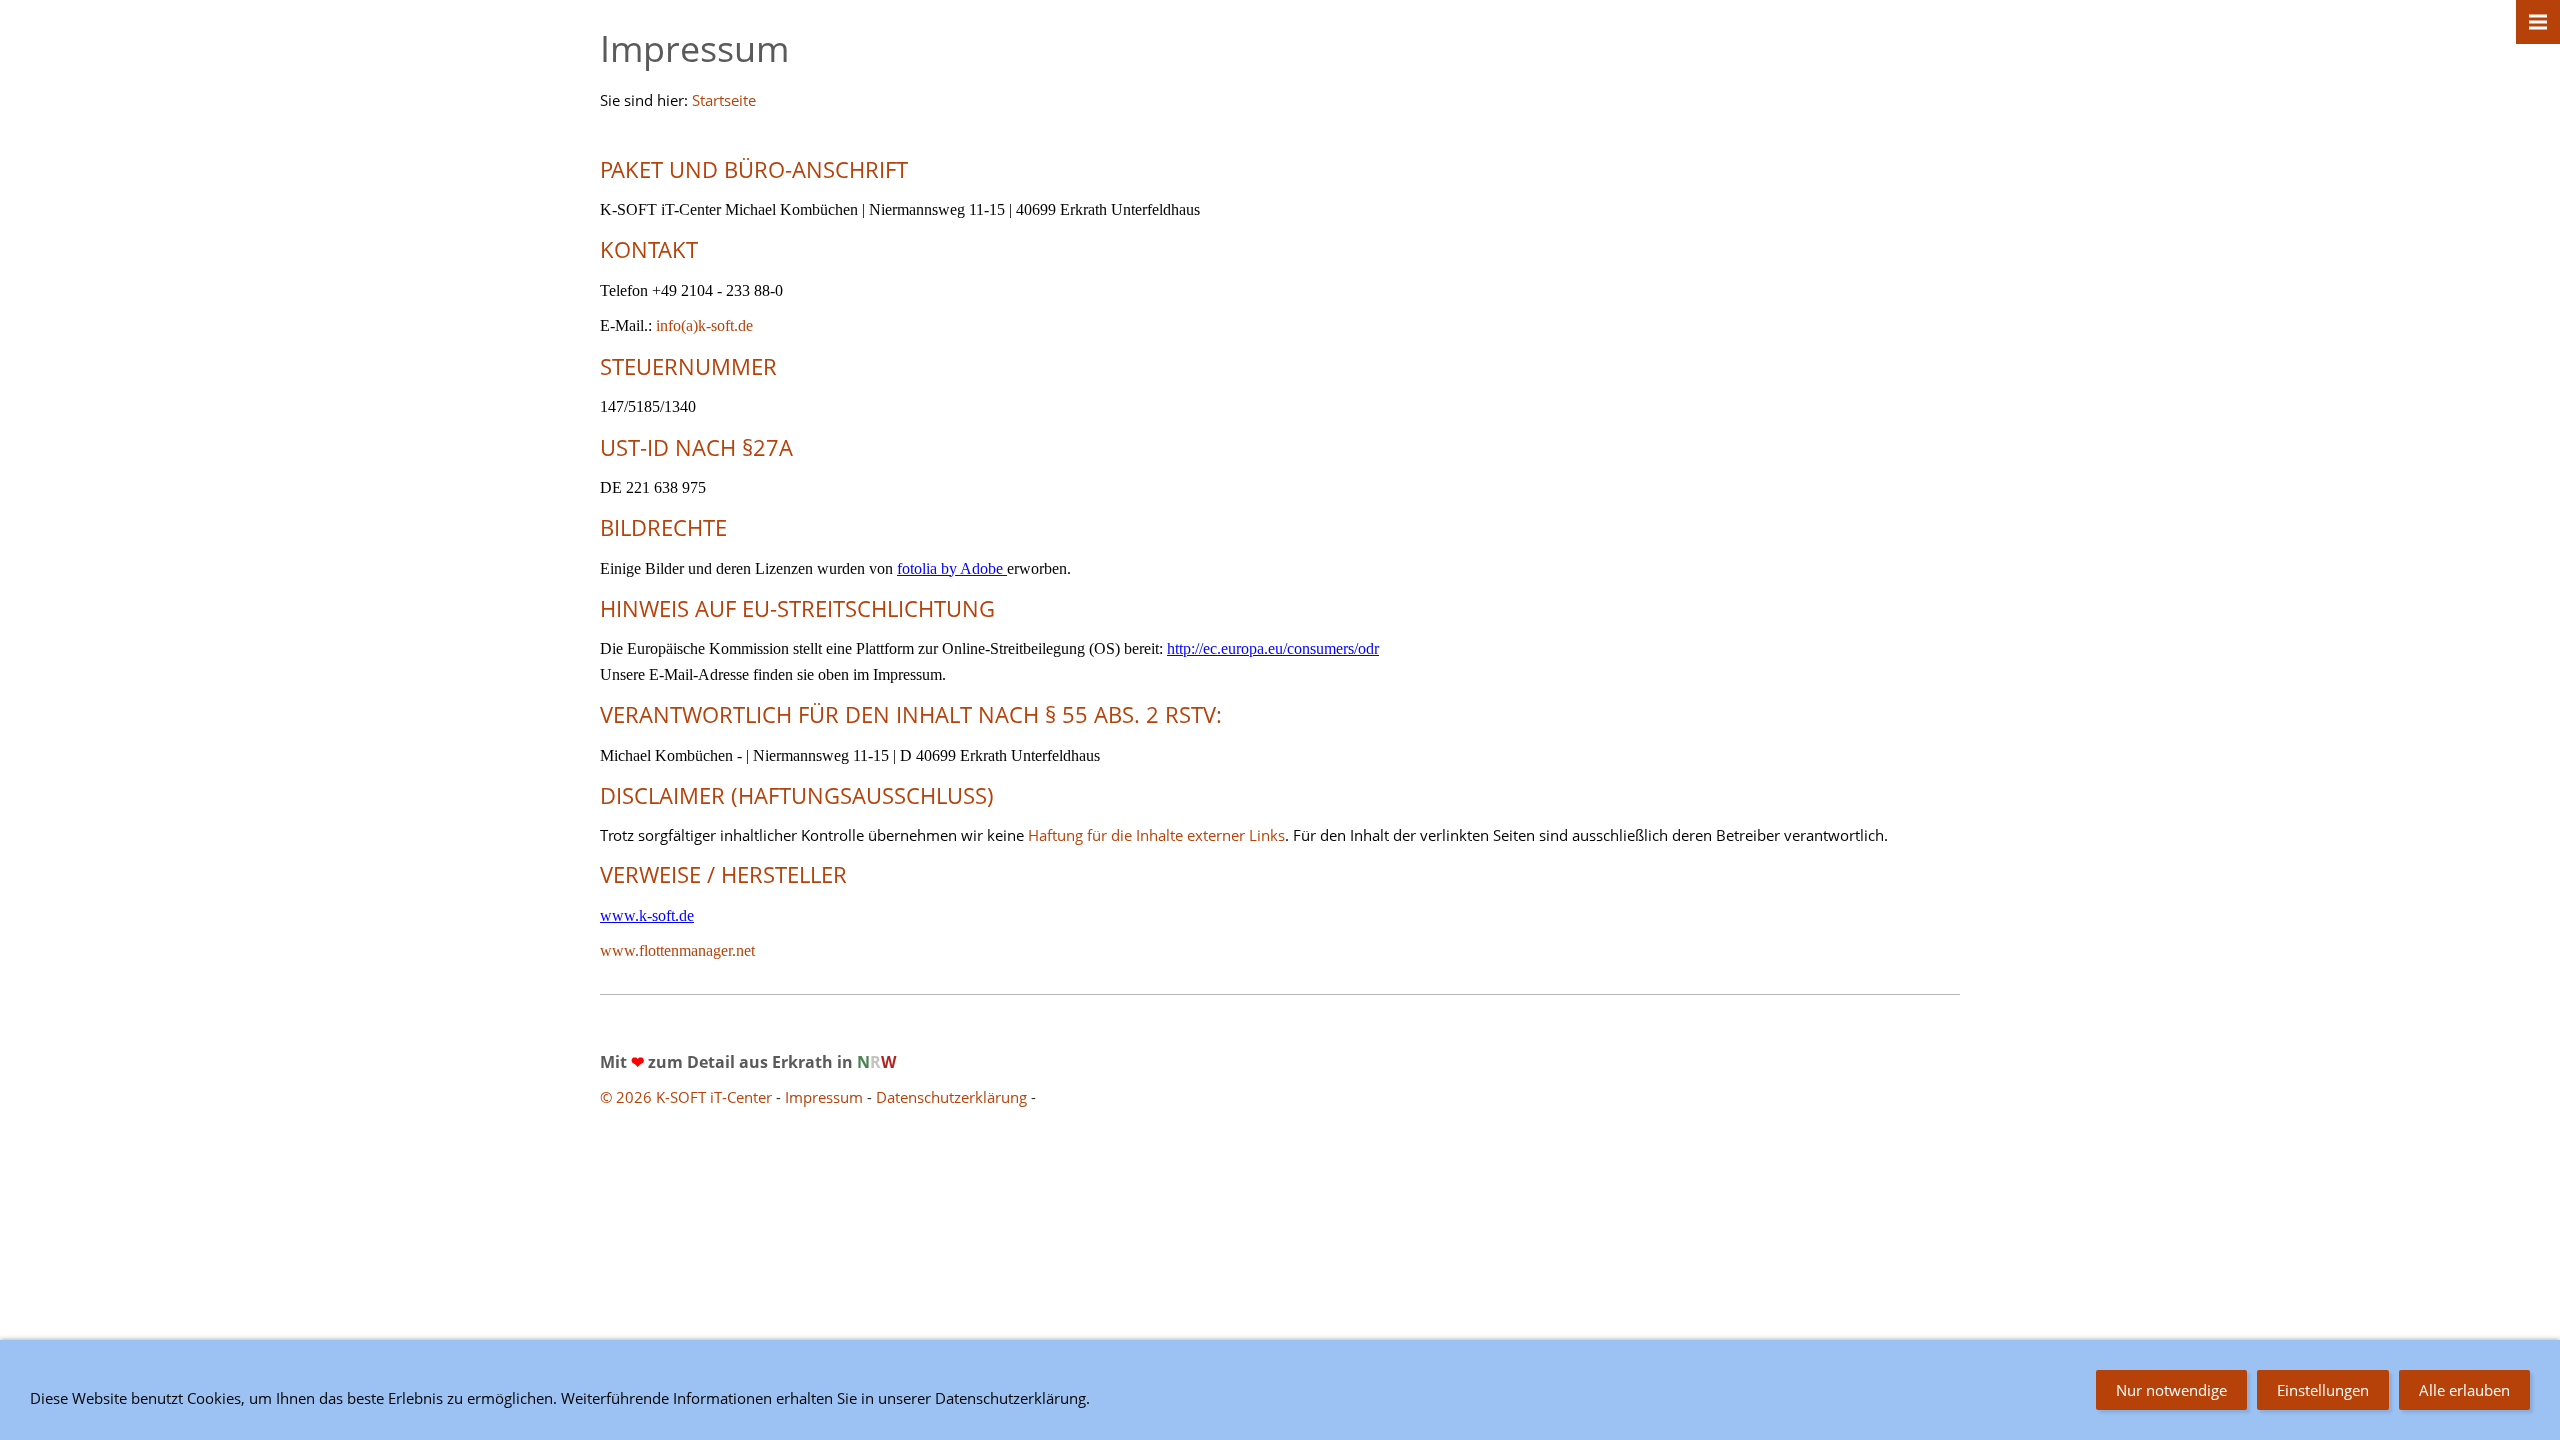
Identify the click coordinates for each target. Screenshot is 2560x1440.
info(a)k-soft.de (704, 325)
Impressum (824, 1097)
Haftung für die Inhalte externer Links (1156, 835)
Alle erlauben (2464, 1390)
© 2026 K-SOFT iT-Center (688, 1097)
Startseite (724, 100)
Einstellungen (2323, 1390)
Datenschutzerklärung (953, 1097)
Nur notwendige (2171, 1390)
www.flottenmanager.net (677, 950)
